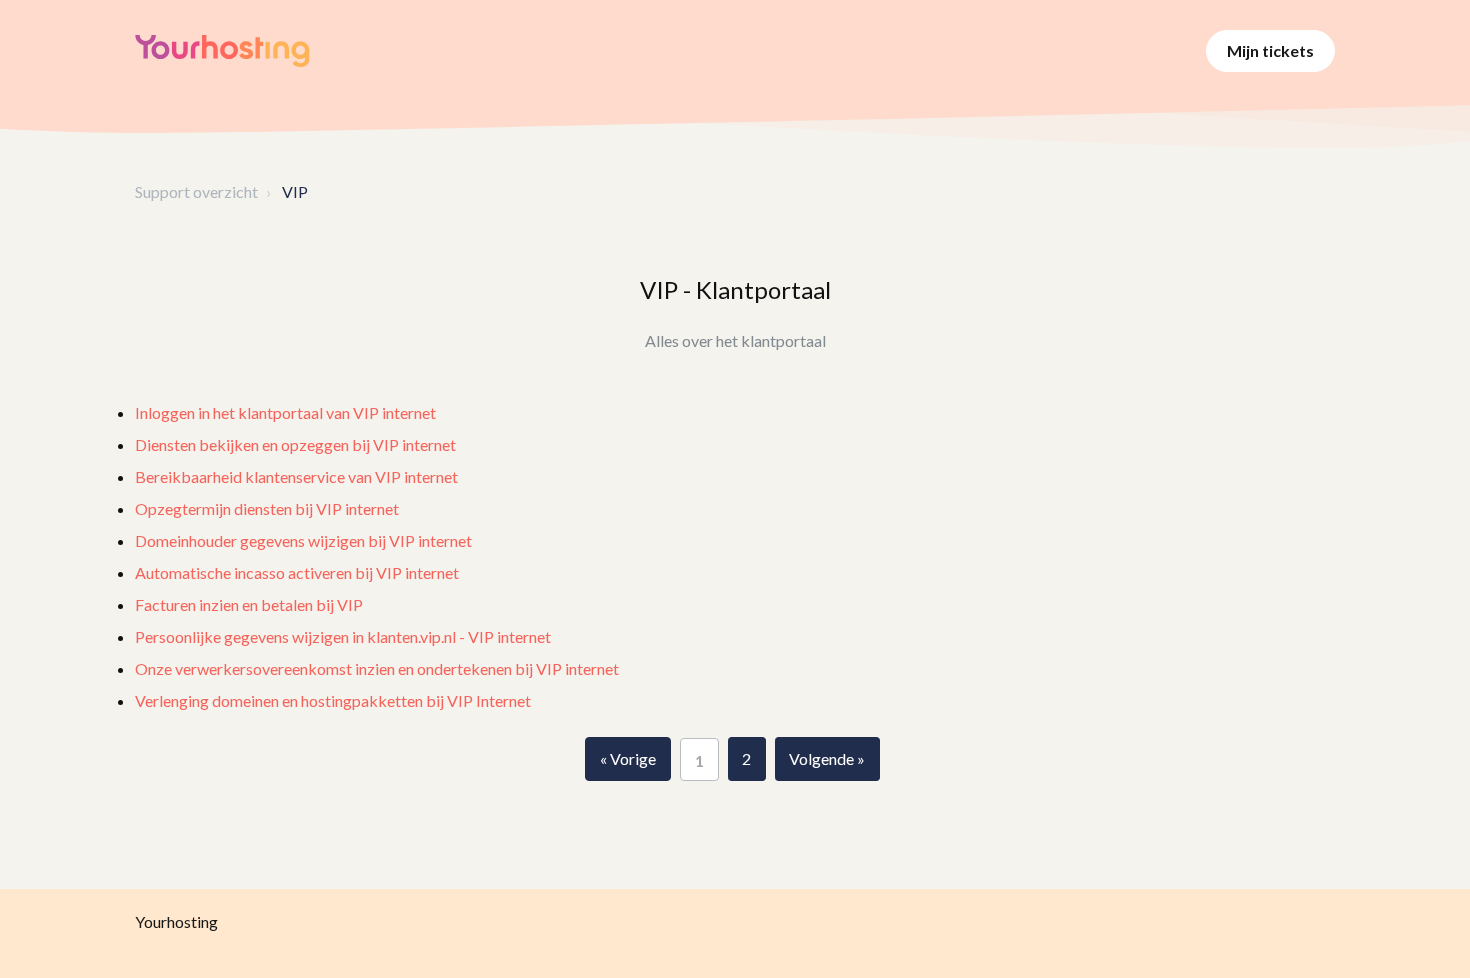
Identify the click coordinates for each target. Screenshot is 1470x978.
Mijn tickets (1270, 50)
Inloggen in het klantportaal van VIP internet (285, 412)
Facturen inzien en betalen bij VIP (249, 604)
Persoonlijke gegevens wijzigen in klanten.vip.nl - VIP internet (343, 636)
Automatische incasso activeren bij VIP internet (297, 572)
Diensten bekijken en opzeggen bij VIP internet (295, 444)
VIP (295, 191)
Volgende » (827, 758)
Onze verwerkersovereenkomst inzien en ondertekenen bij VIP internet (377, 668)
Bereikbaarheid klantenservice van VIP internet (296, 476)
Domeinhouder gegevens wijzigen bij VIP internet (303, 540)
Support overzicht (196, 191)
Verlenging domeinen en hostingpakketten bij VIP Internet (333, 700)
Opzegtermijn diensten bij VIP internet (267, 508)
